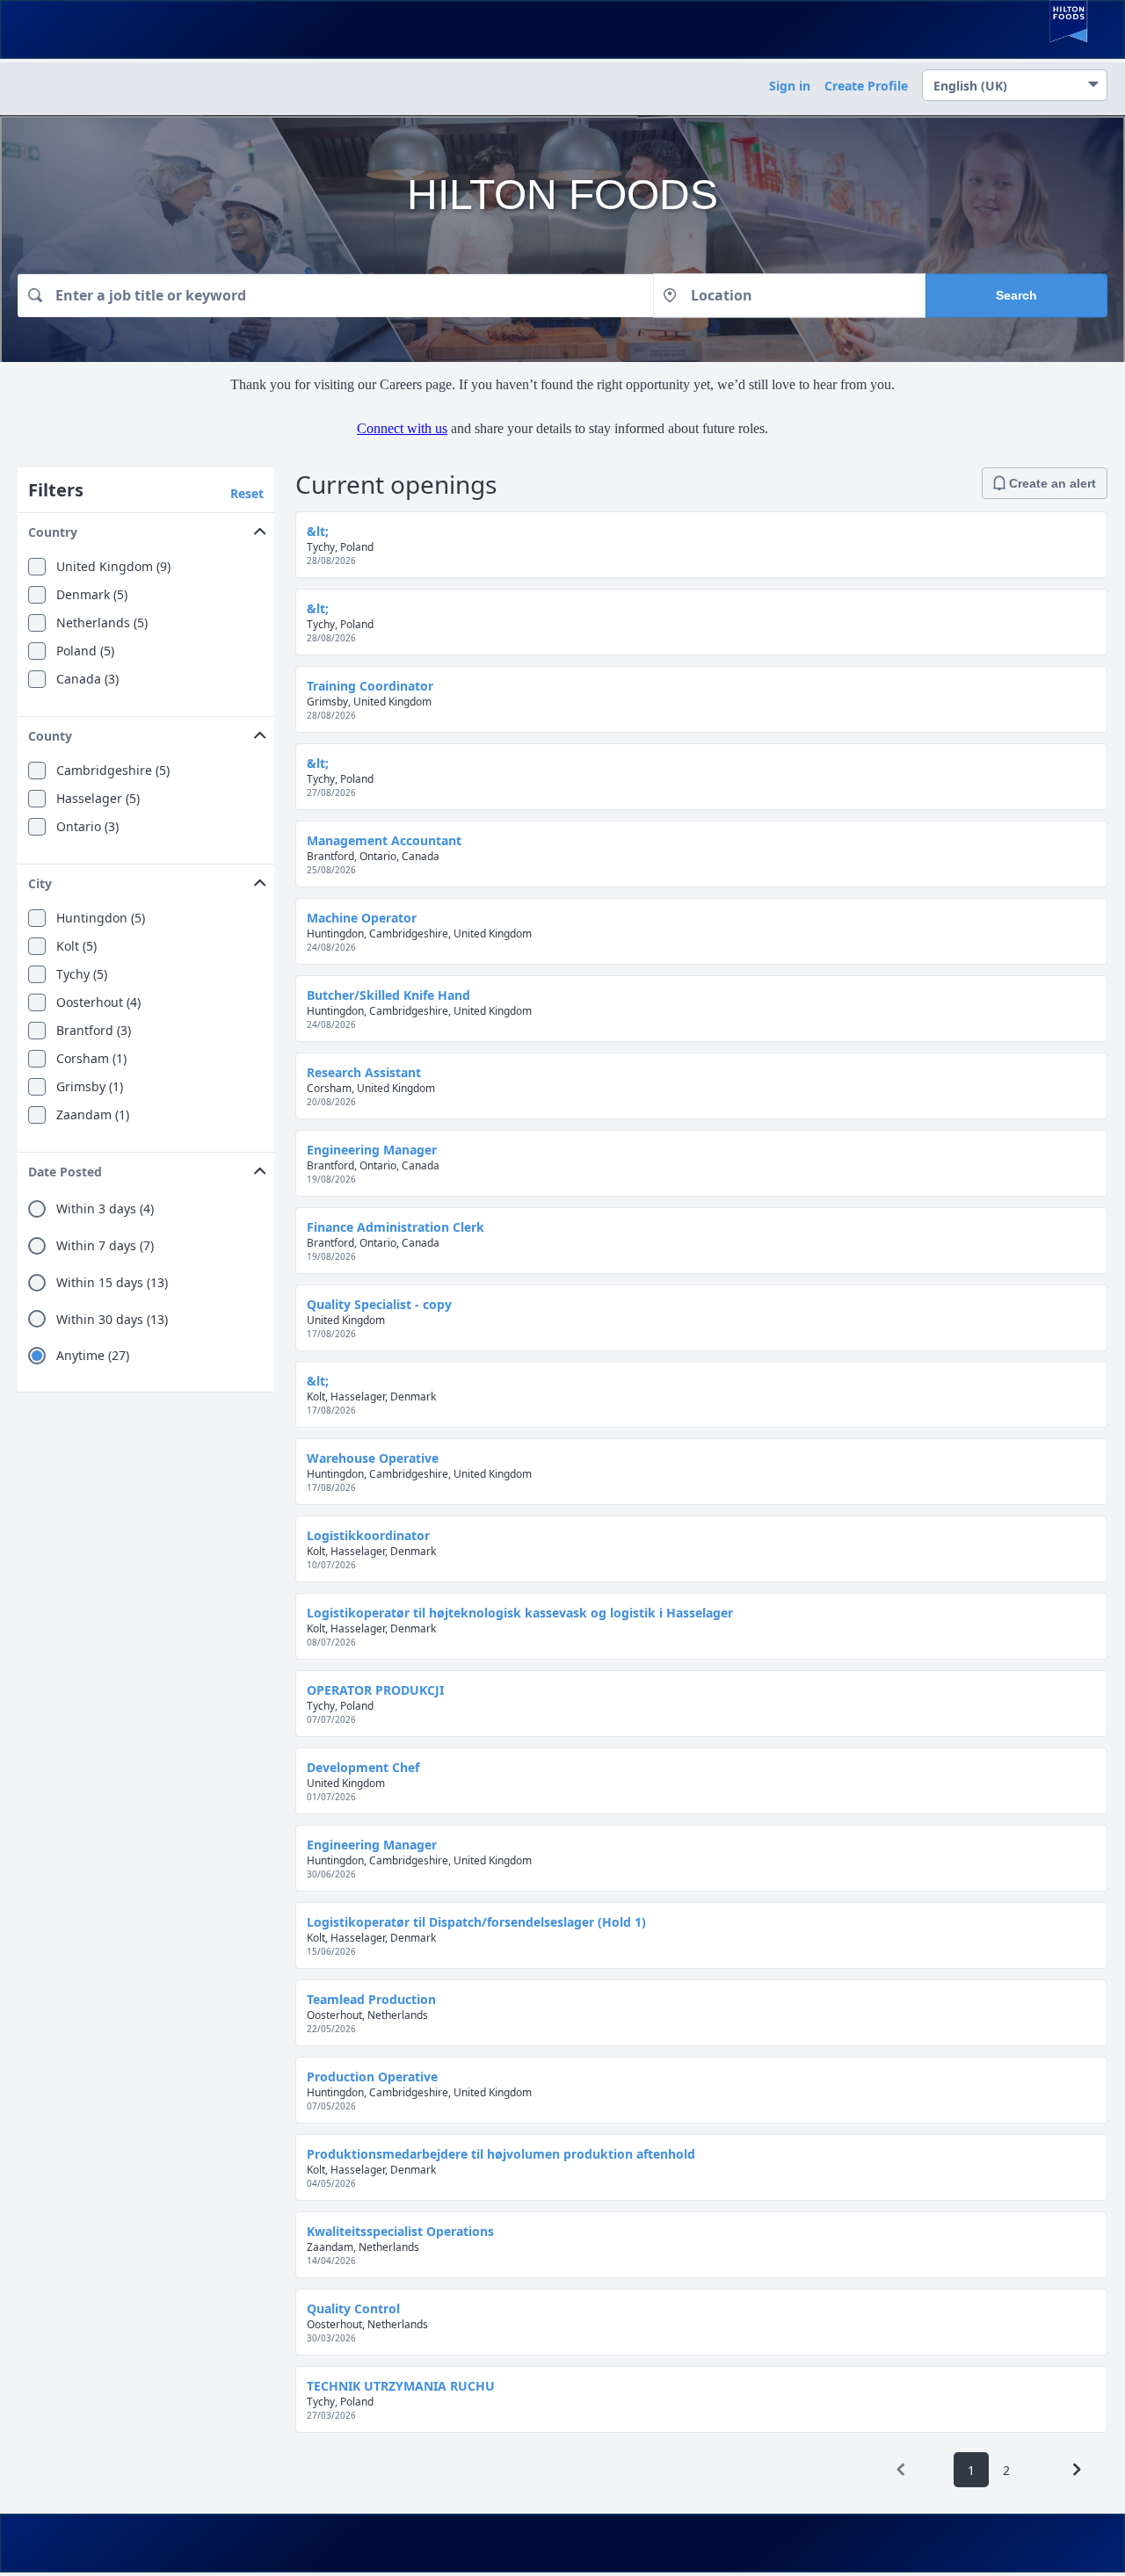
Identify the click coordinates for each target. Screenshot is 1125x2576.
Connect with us (402, 428)
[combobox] (335, 295)
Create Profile (866, 86)
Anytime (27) (93, 1356)
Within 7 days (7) (105, 1246)
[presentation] (901, 2470)
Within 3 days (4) (105, 1209)
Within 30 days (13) (112, 1320)
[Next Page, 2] (1077, 2470)
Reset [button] (247, 493)
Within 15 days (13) (112, 1283)
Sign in (790, 86)
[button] (146, 528)
